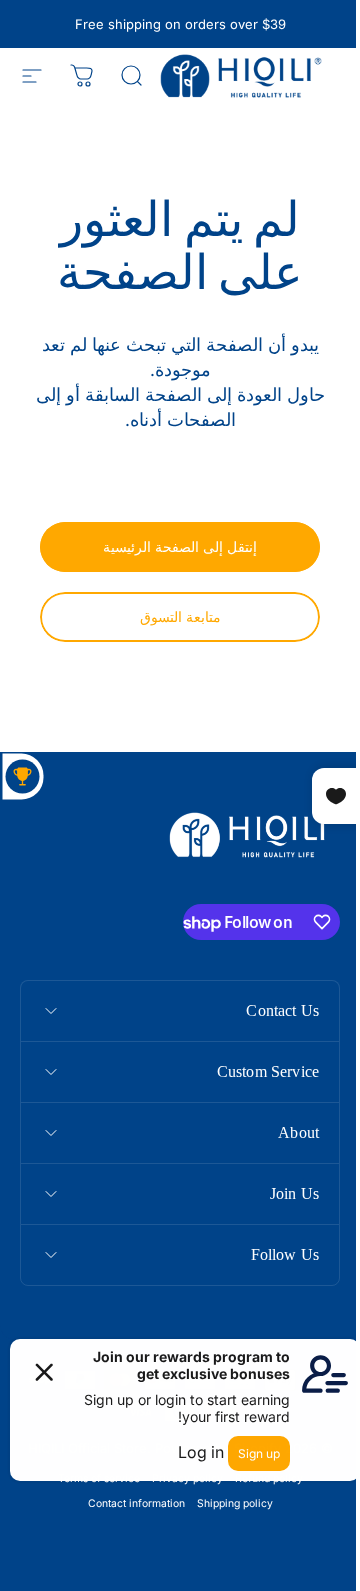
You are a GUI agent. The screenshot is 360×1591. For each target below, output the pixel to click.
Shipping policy (227, 1503)
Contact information (128, 1503)
